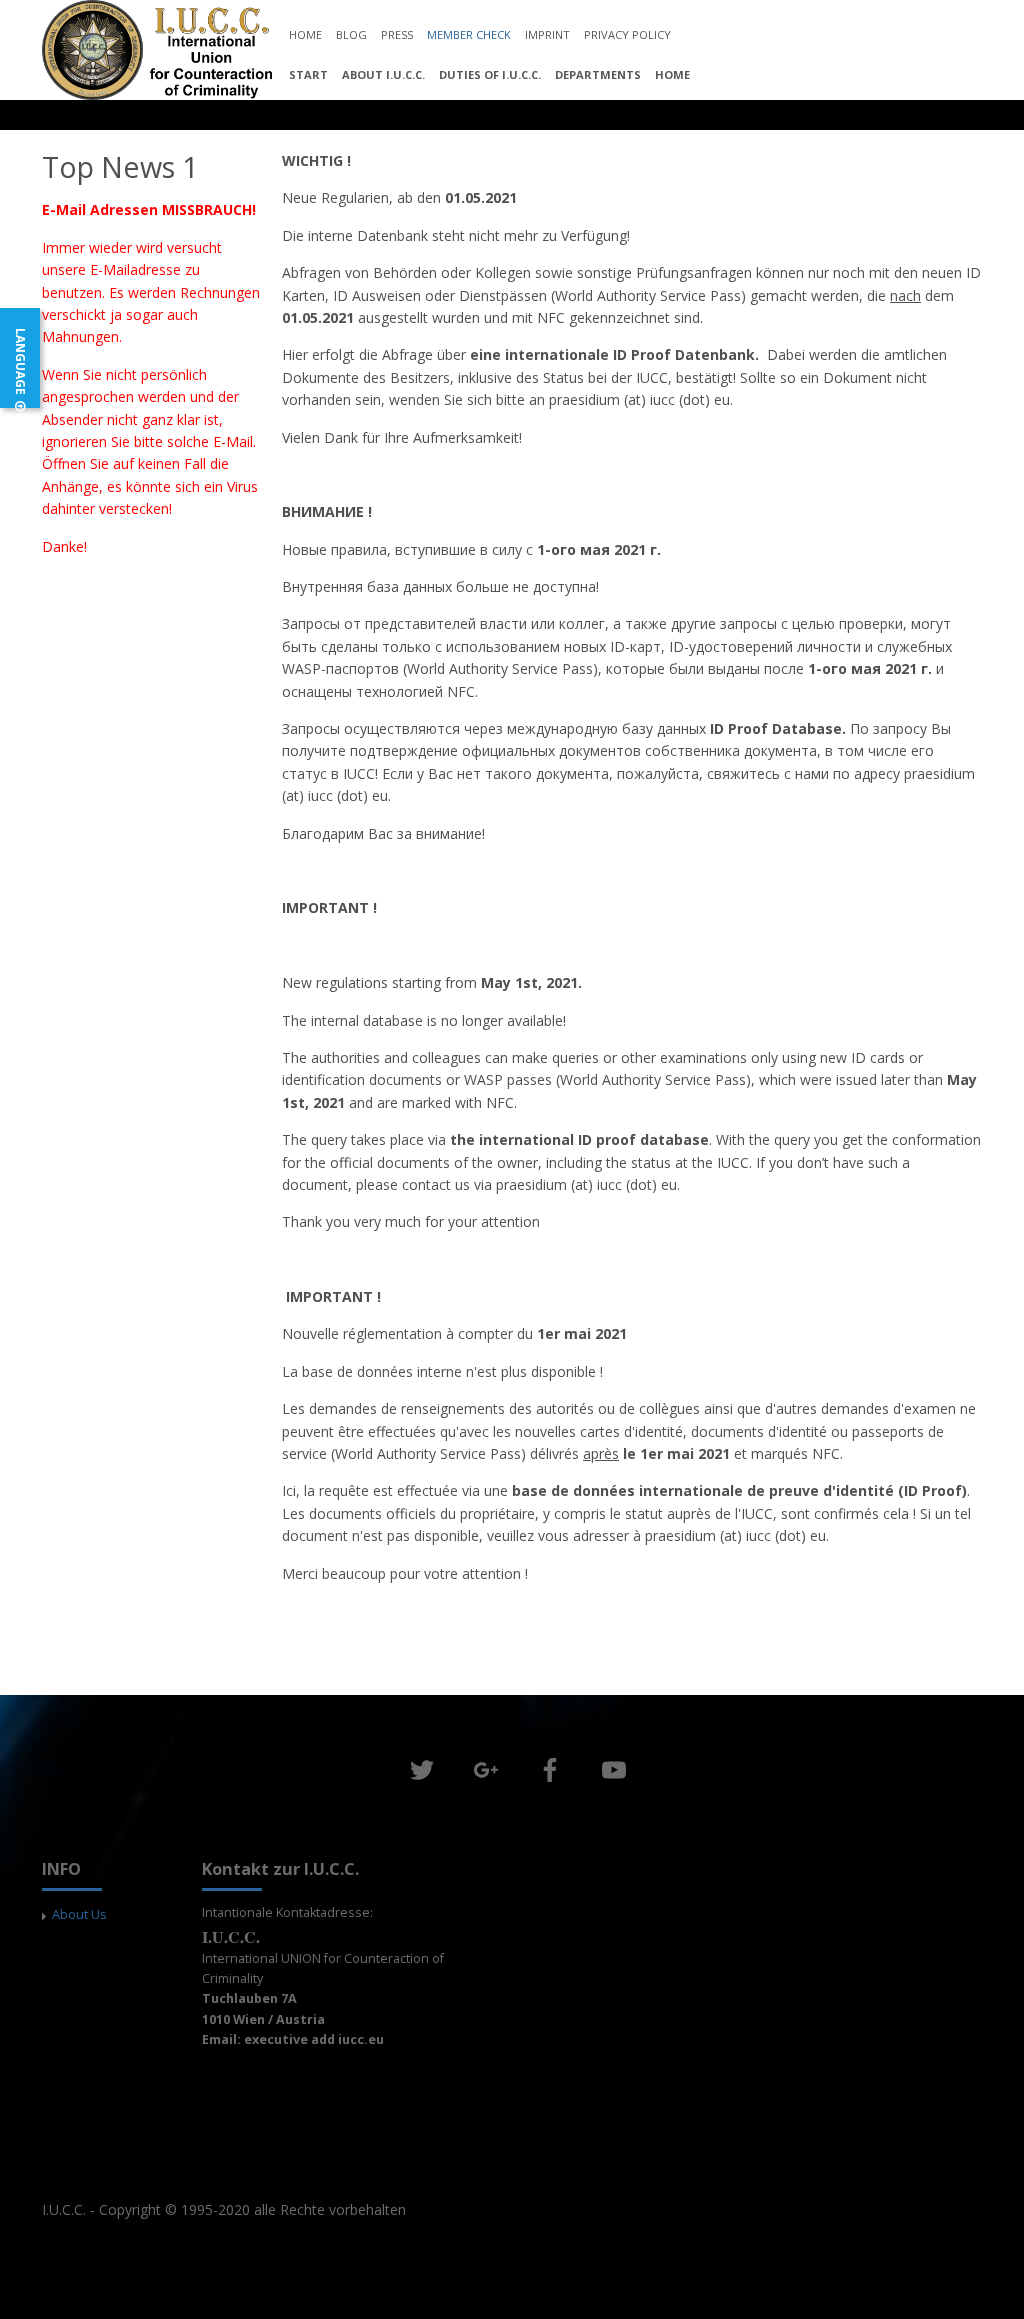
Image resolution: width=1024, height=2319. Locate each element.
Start (308, 74)
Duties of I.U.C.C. (490, 74)
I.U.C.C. (64, 2209)
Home (672, 74)
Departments (598, 74)
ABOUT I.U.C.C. (383, 74)
